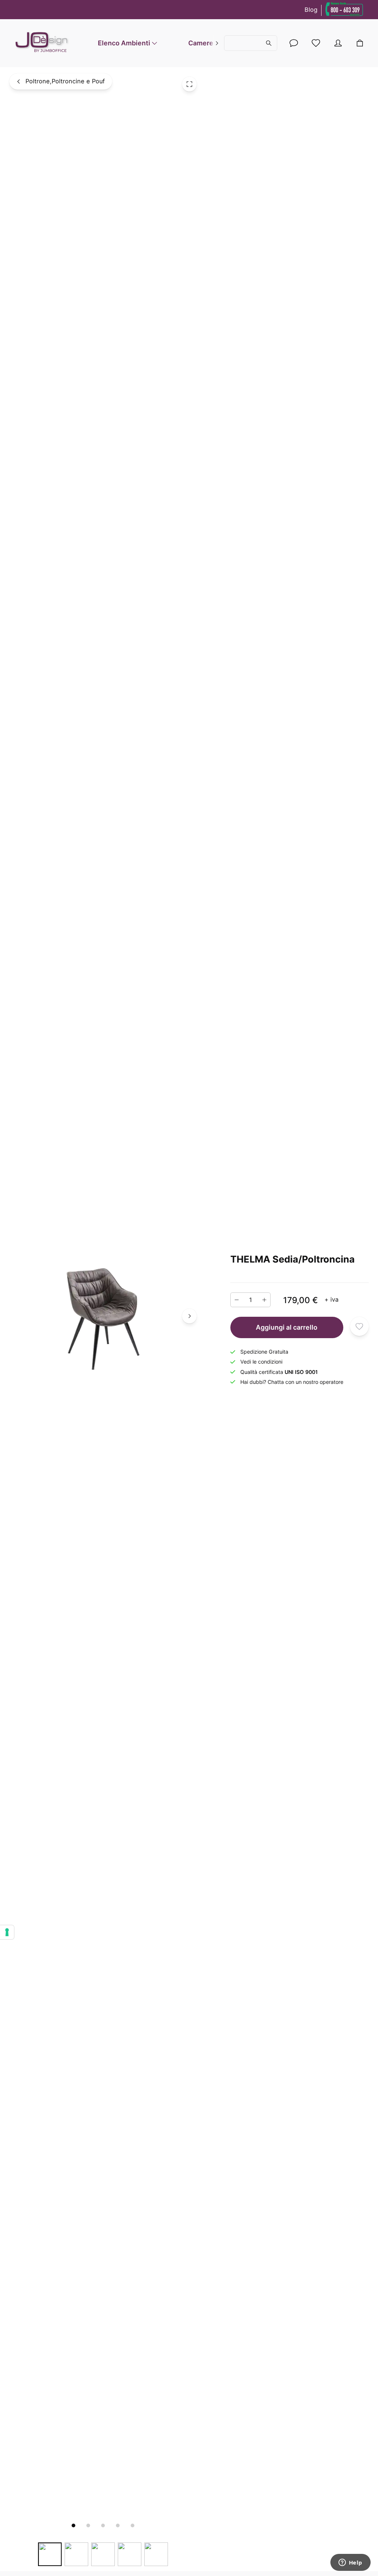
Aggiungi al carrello (287, 1327)
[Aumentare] (264, 1300)
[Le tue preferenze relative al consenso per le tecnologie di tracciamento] (7, 1932)
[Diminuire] (237, 1300)
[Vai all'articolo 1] (73, 2525)
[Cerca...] (250, 43)
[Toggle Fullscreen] (189, 84)
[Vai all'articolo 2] (88, 2525)
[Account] (294, 43)
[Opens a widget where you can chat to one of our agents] (350, 2563)
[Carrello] (360, 43)
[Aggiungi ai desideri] (360, 1326)
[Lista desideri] (316, 43)
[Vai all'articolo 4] (118, 2525)
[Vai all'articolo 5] (133, 2525)
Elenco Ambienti (124, 43)
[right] (217, 43)
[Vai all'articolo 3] (103, 2525)
